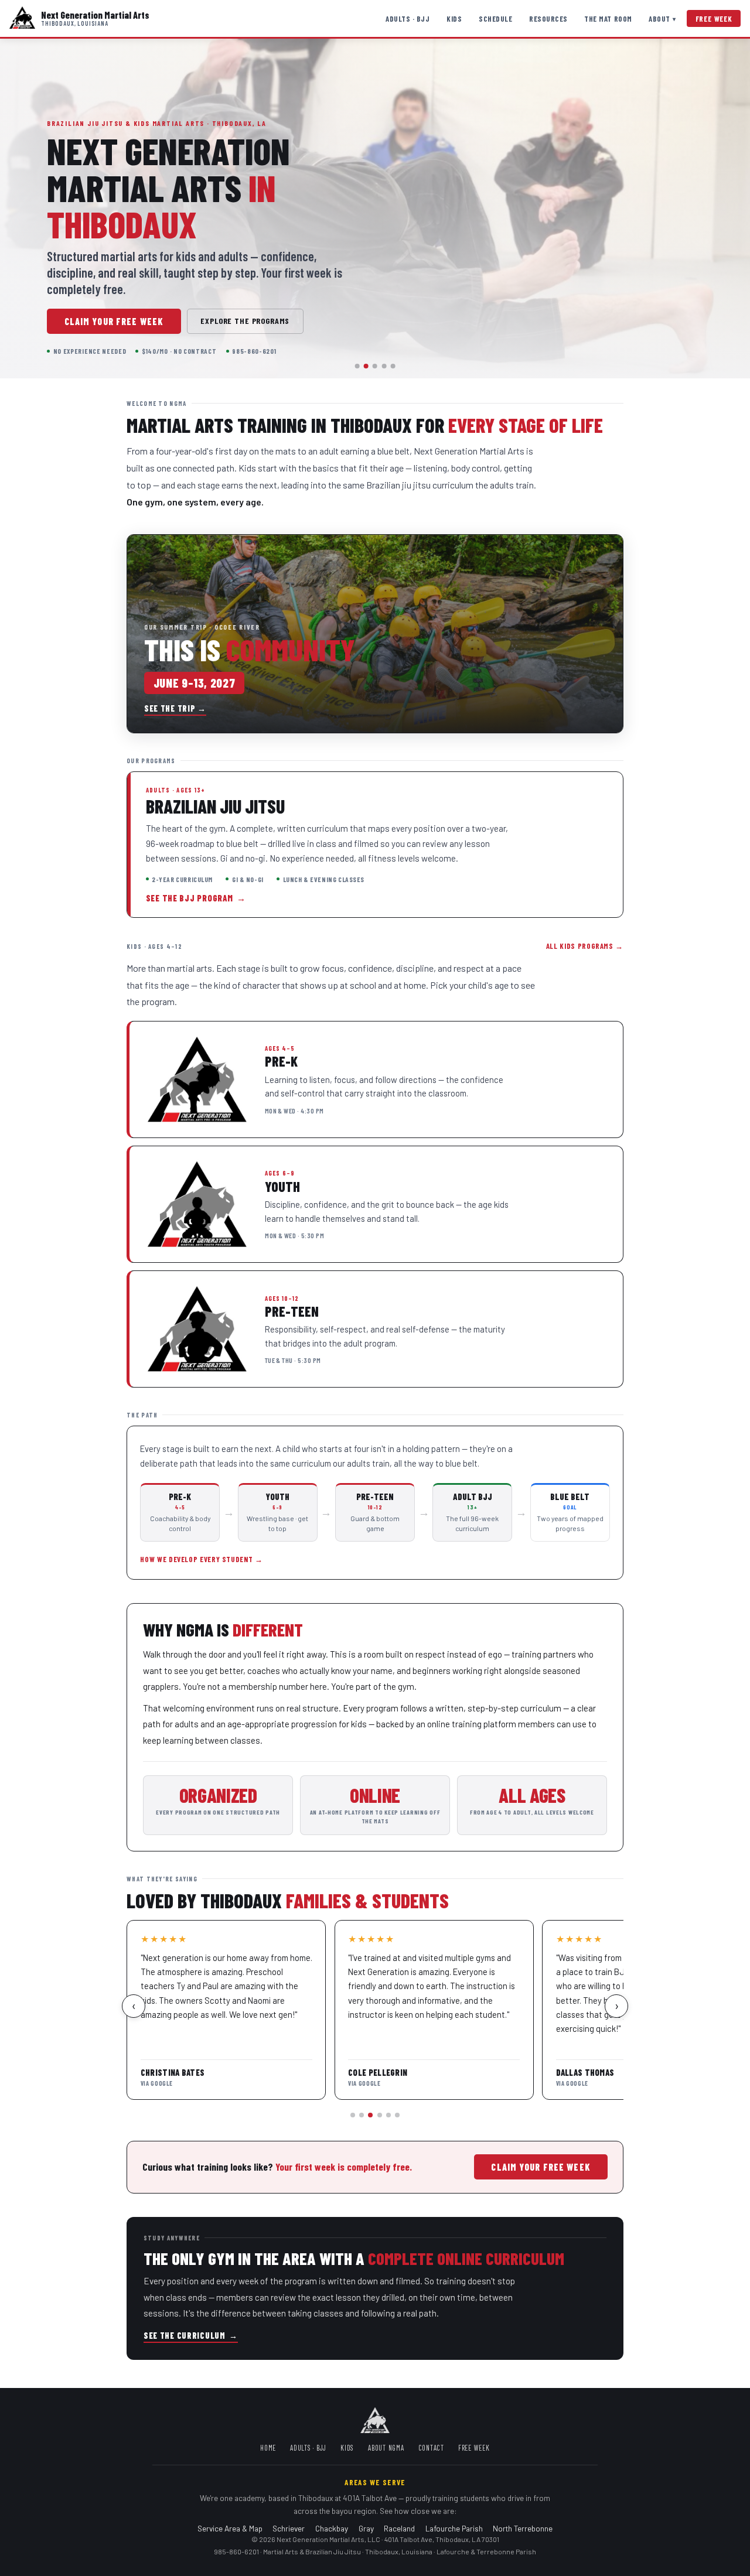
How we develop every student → (201, 1559)
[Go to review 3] (370, 2115)
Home (268, 2448)
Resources (548, 19)
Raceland (399, 2528)
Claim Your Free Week (114, 321)
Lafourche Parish (454, 2528)
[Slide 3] (375, 366)
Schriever (289, 2528)
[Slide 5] (393, 366)
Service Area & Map (230, 2528)
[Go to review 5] (388, 2115)
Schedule (495, 19)
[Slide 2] (366, 366)
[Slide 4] (384, 366)
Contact (431, 2448)
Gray (366, 2528)
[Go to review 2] (362, 2115)
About (662, 19)
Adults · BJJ (408, 19)
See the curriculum (191, 2336)
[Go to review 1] (353, 2115)
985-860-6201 (236, 2551)
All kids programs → (585, 946)
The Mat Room (608, 19)
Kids (454, 19)
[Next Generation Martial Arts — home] (22, 18)
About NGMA (386, 2448)
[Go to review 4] (380, 2115)
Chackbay (332, 2528)
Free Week (714, 19)
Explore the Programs (245, 321)
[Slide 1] (357, 366)
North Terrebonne (523, 2528)
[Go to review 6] (397, 2115)
